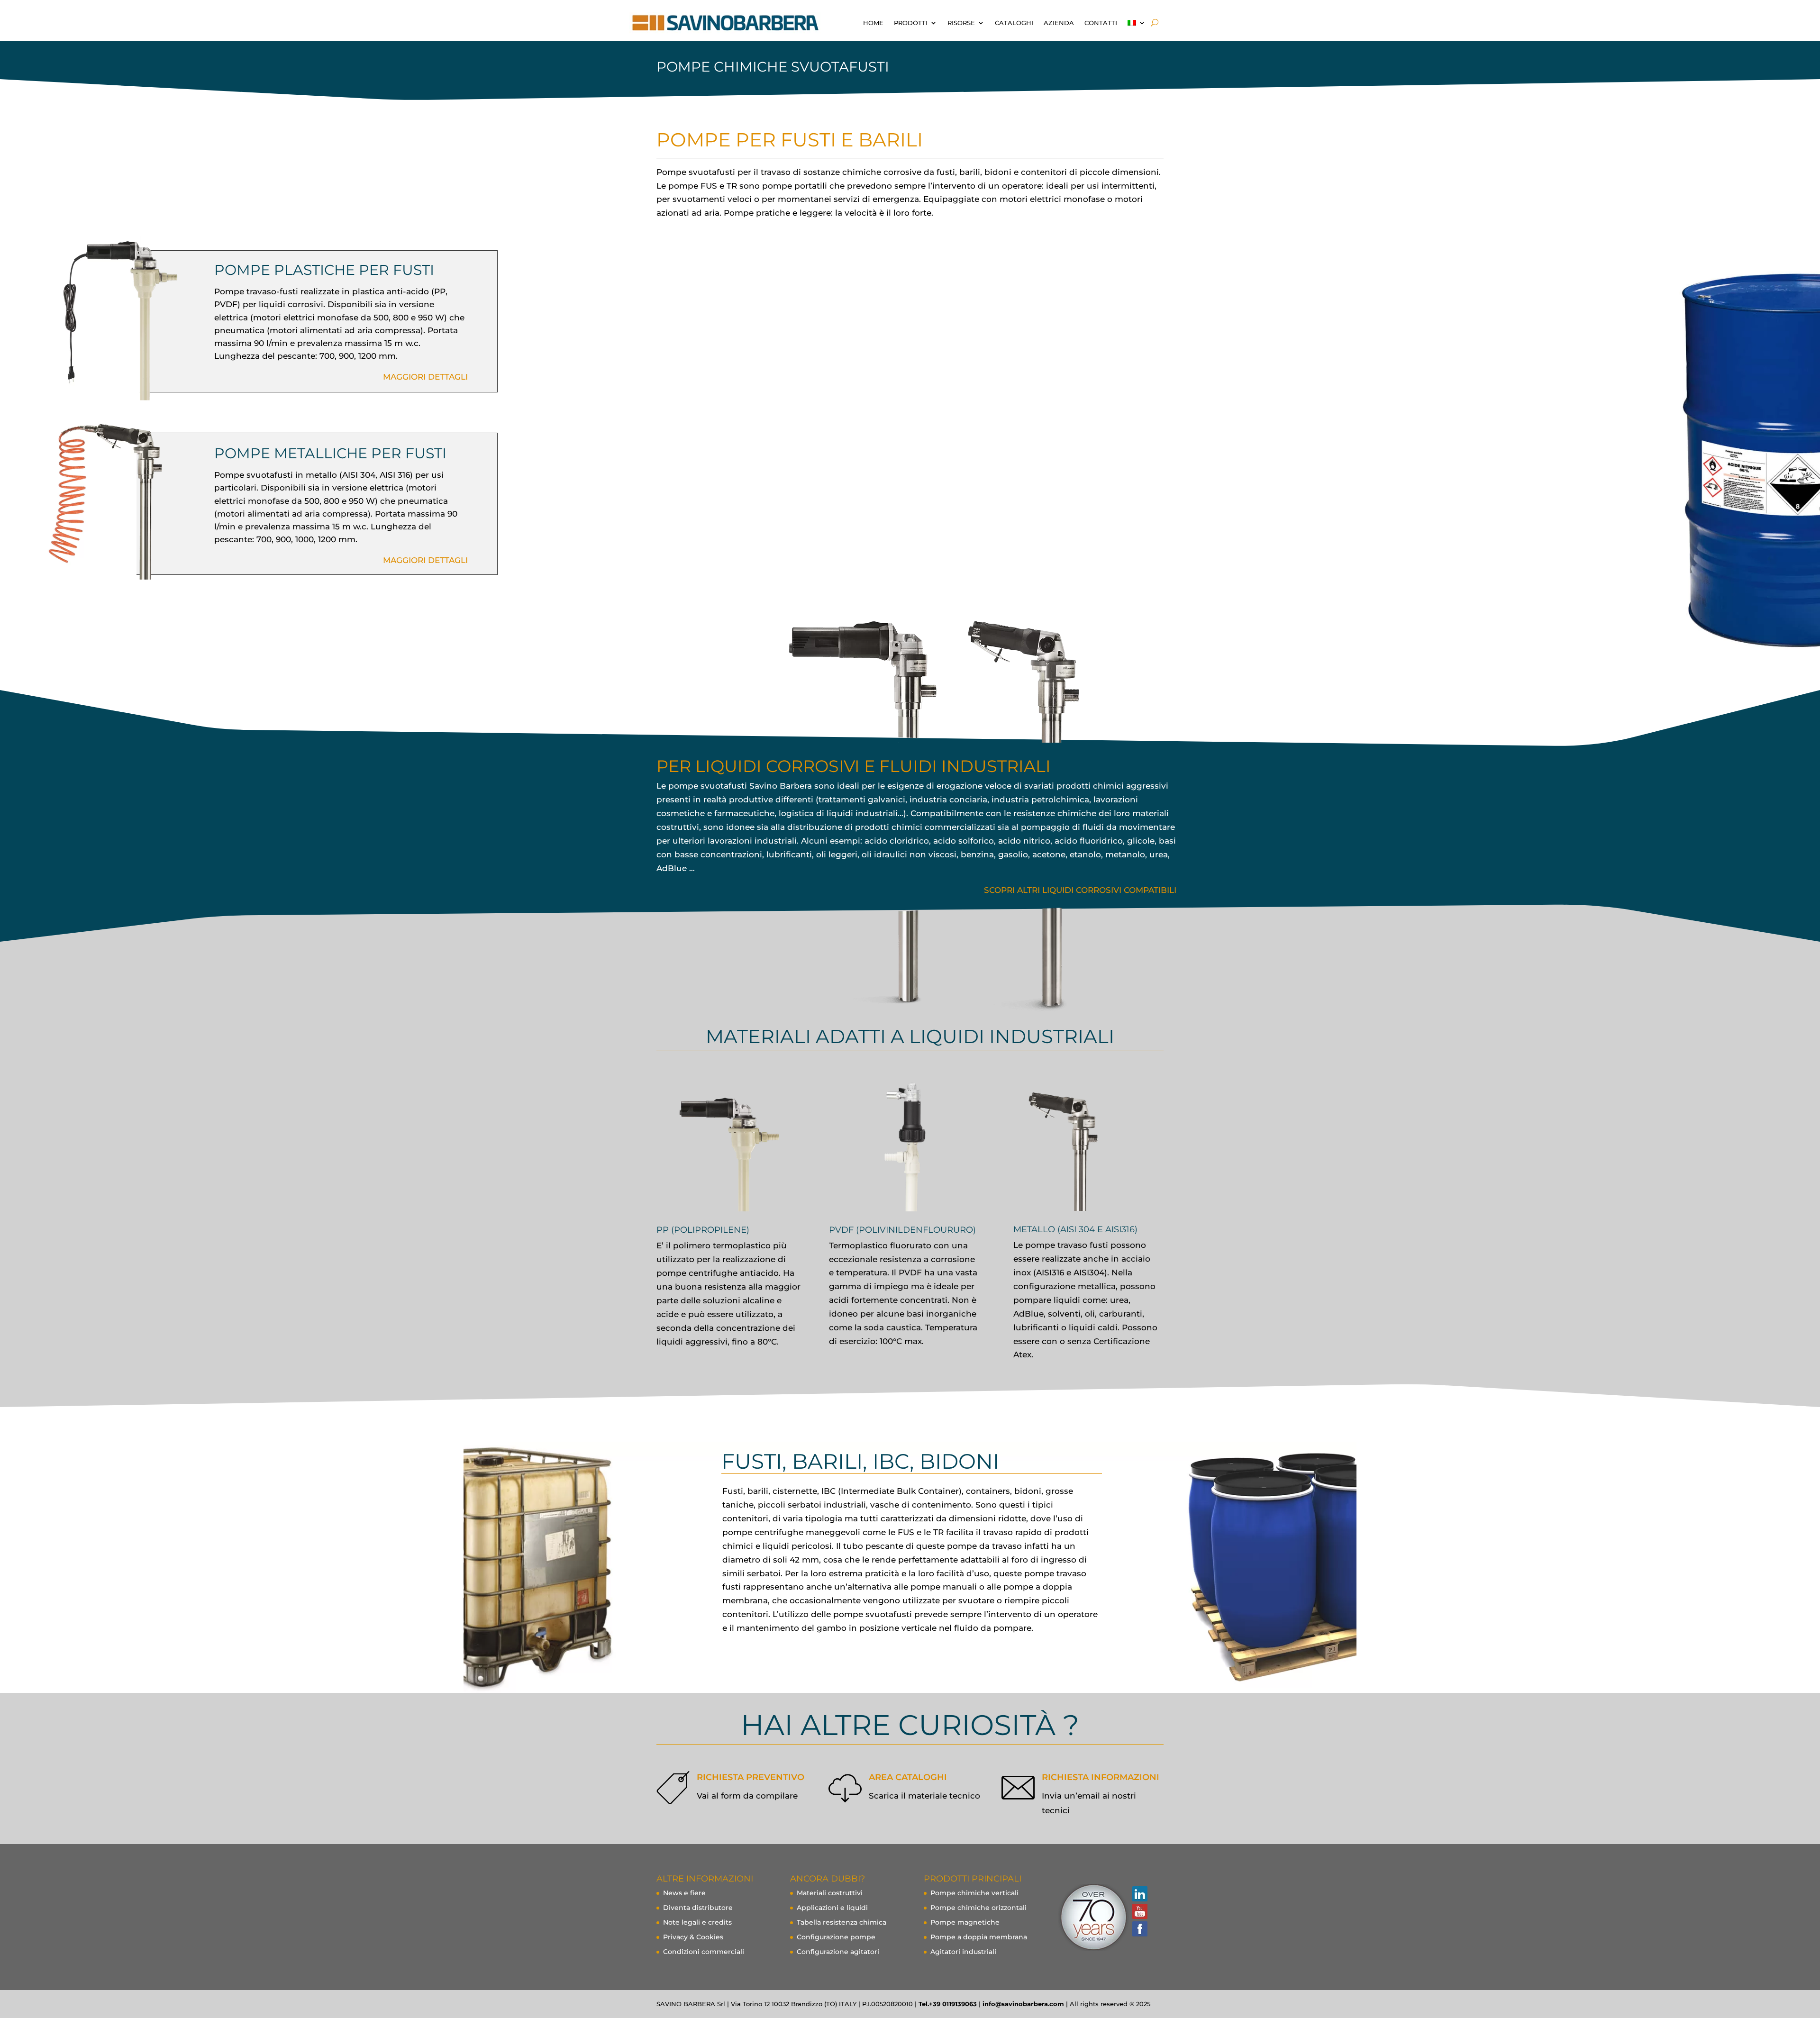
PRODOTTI (911, 23)
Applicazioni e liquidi (832, 1908)
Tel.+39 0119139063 (948, 2004)
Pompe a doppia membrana (979, 1937)
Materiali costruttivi (830, 1893)
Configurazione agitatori (838, 1952)
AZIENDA (1059, 23)
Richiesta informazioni (1101, 1777)
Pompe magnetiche (965, 1922)
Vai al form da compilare (747, 1796)
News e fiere (684, 1893)
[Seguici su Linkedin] (1139, 1894)
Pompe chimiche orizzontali (978, 1908)
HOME (873, 23)
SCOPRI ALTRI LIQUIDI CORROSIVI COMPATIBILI (1080, 890)
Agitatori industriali (963, 1952)
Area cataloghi (908, 1777)
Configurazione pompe (836, 1937)
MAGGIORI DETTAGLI (425, 377)
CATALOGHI (1014, 23)
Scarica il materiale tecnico (924, 1796)
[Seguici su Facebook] (1139, 1929)
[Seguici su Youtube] (1139, 1911)
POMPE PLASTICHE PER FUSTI (324, 270)
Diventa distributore (698, 1908)
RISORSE (961, 23)
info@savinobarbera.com (1023, 2004)
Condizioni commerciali (704, 1952)
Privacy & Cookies (693, 1937)
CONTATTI (1101, 23)
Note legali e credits (697, 1922)
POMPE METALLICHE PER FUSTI (330, 453)
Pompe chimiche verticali (974, 1893)
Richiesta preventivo (751, 1777)
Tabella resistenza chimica (842, 1922)
